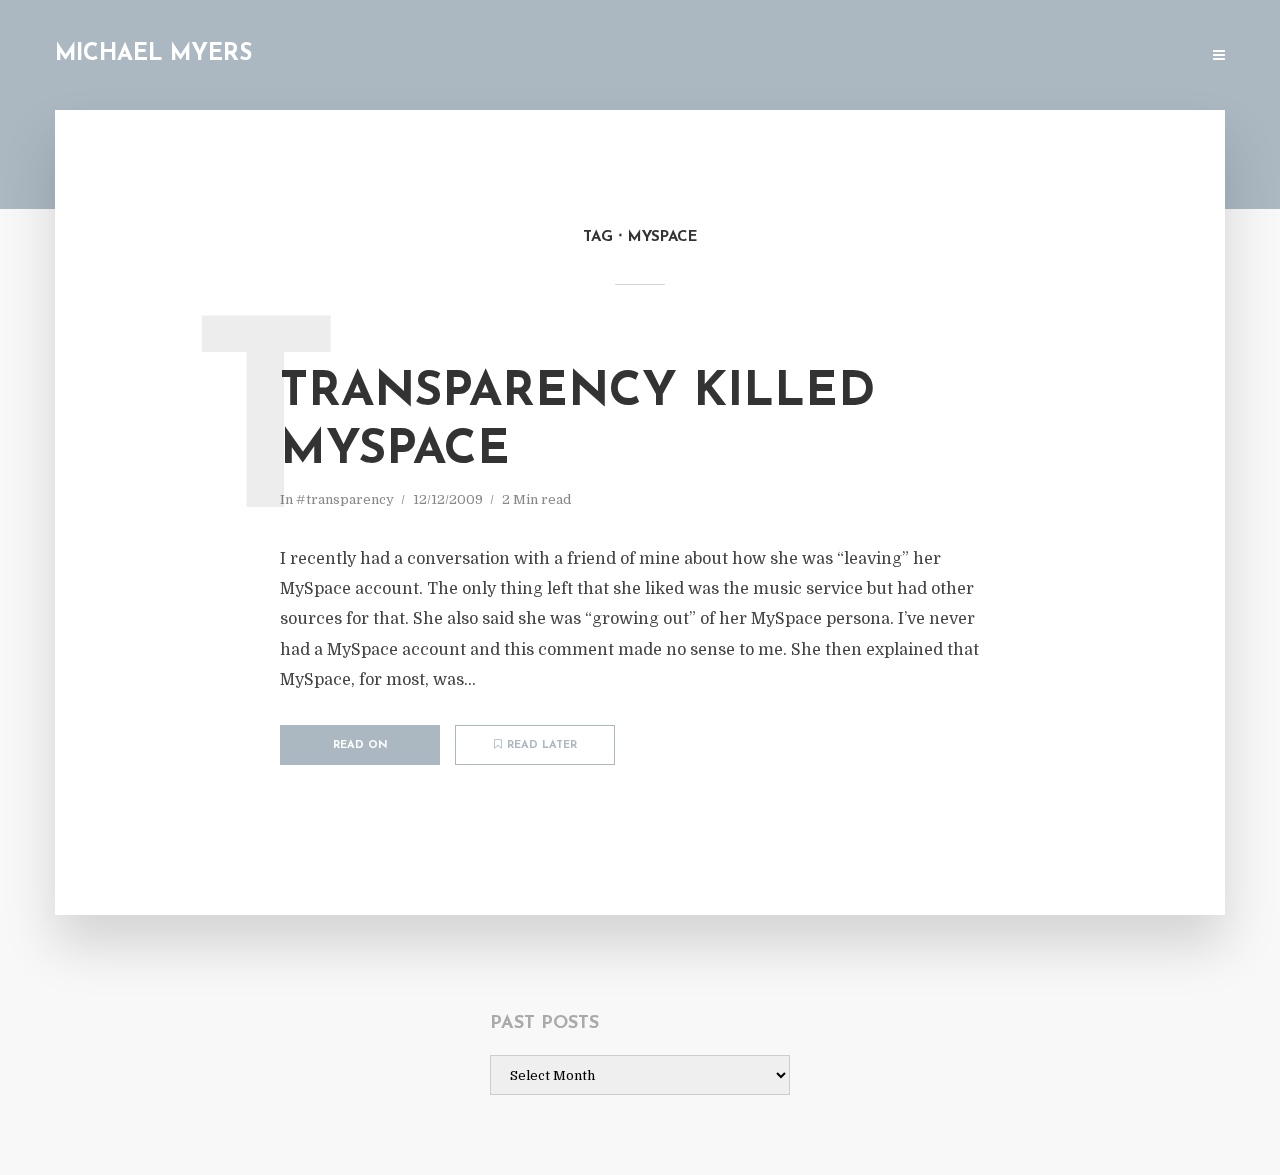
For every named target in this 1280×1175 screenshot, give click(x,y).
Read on (360, 745)
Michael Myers (153, 54)
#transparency (345, 499)
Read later (542, 745)
